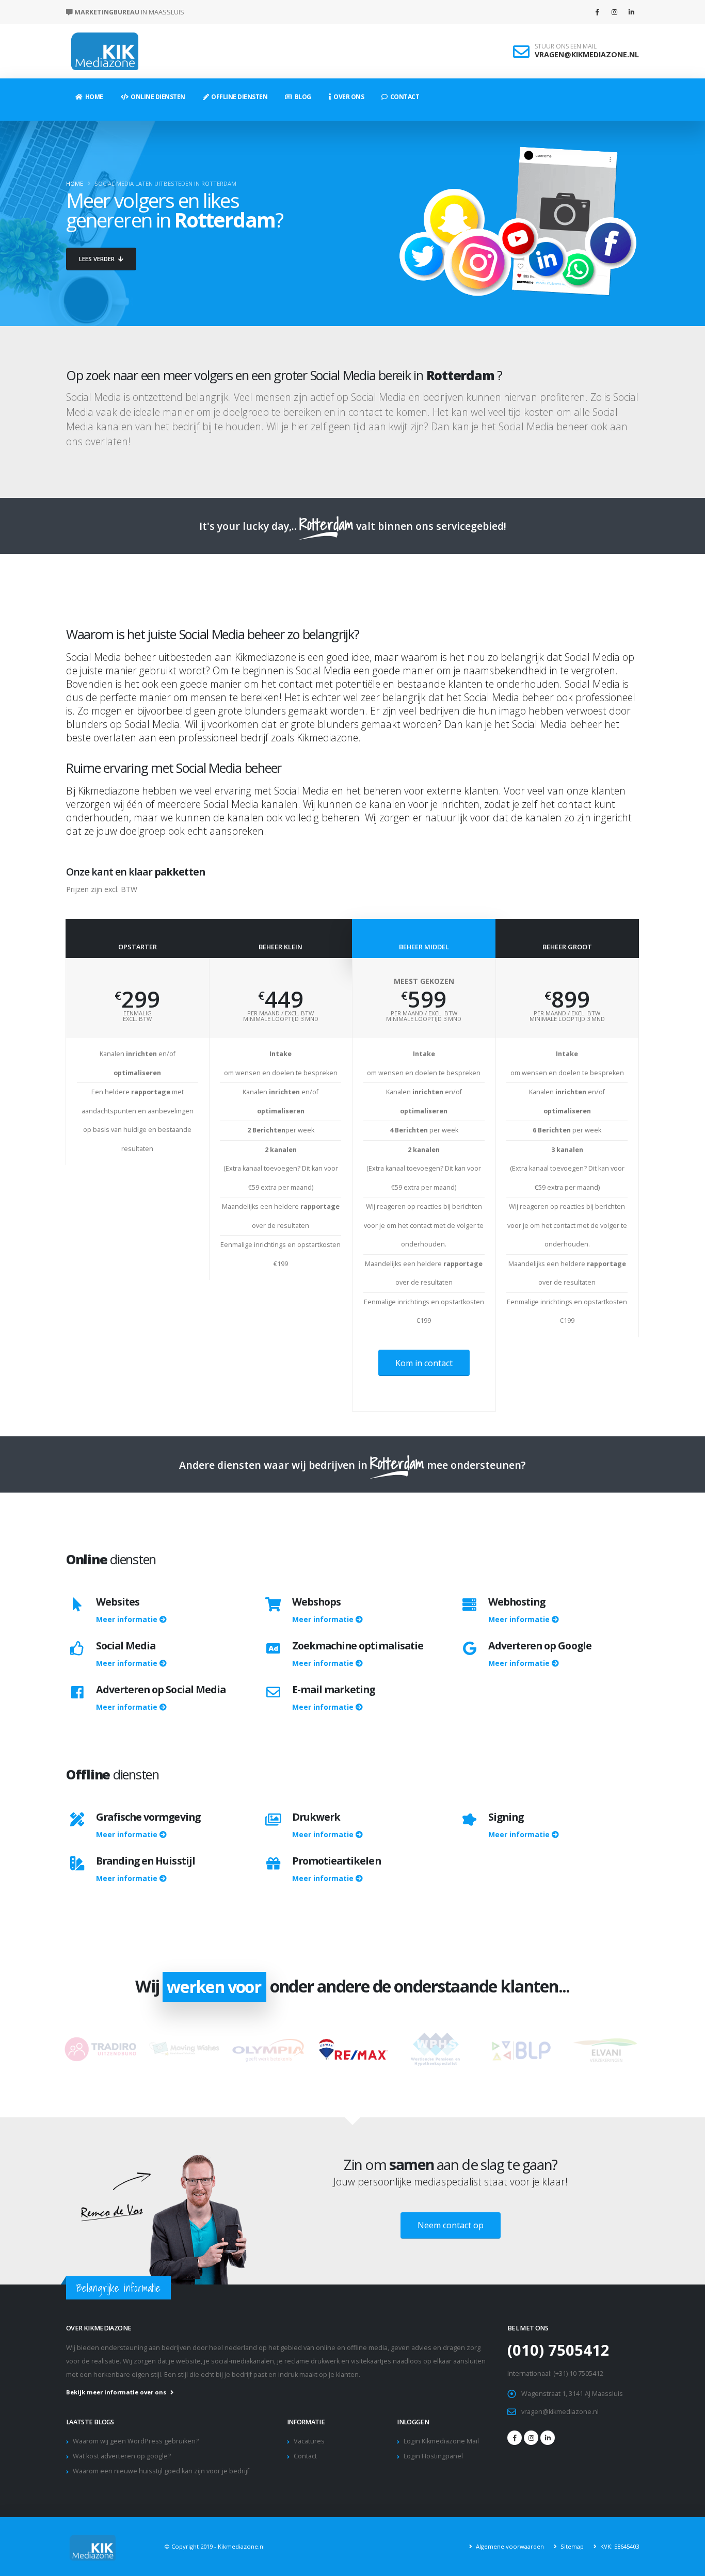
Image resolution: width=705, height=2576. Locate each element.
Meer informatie (128, 1619)
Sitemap (571, 2546)
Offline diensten (238, 97)
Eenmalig (138, 1013)
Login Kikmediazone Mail (441, 2441)
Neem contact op (451, 2225)
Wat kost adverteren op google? (122, 2456)
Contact (404, 97)
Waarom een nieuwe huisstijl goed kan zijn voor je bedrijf (161, 2471)
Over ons (347, 97)
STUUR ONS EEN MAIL (566, 46)
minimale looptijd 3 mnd (281, 1019)
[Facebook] (597, 12)
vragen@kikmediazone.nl (560, 2412)
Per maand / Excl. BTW (281, 1013)
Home (93, 97)
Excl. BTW (137, 1019)
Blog (302, 97)
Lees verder (98, 259)
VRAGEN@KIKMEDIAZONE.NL (587, 54)
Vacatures (309, 2441)
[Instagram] (614, 12)
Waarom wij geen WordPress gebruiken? (136, 2441)
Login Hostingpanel (433, 2456)
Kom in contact (424, 1363)
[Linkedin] (631, 12)
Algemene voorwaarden (509, 2546)
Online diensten (157, 97)
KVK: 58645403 (619, 2546)
